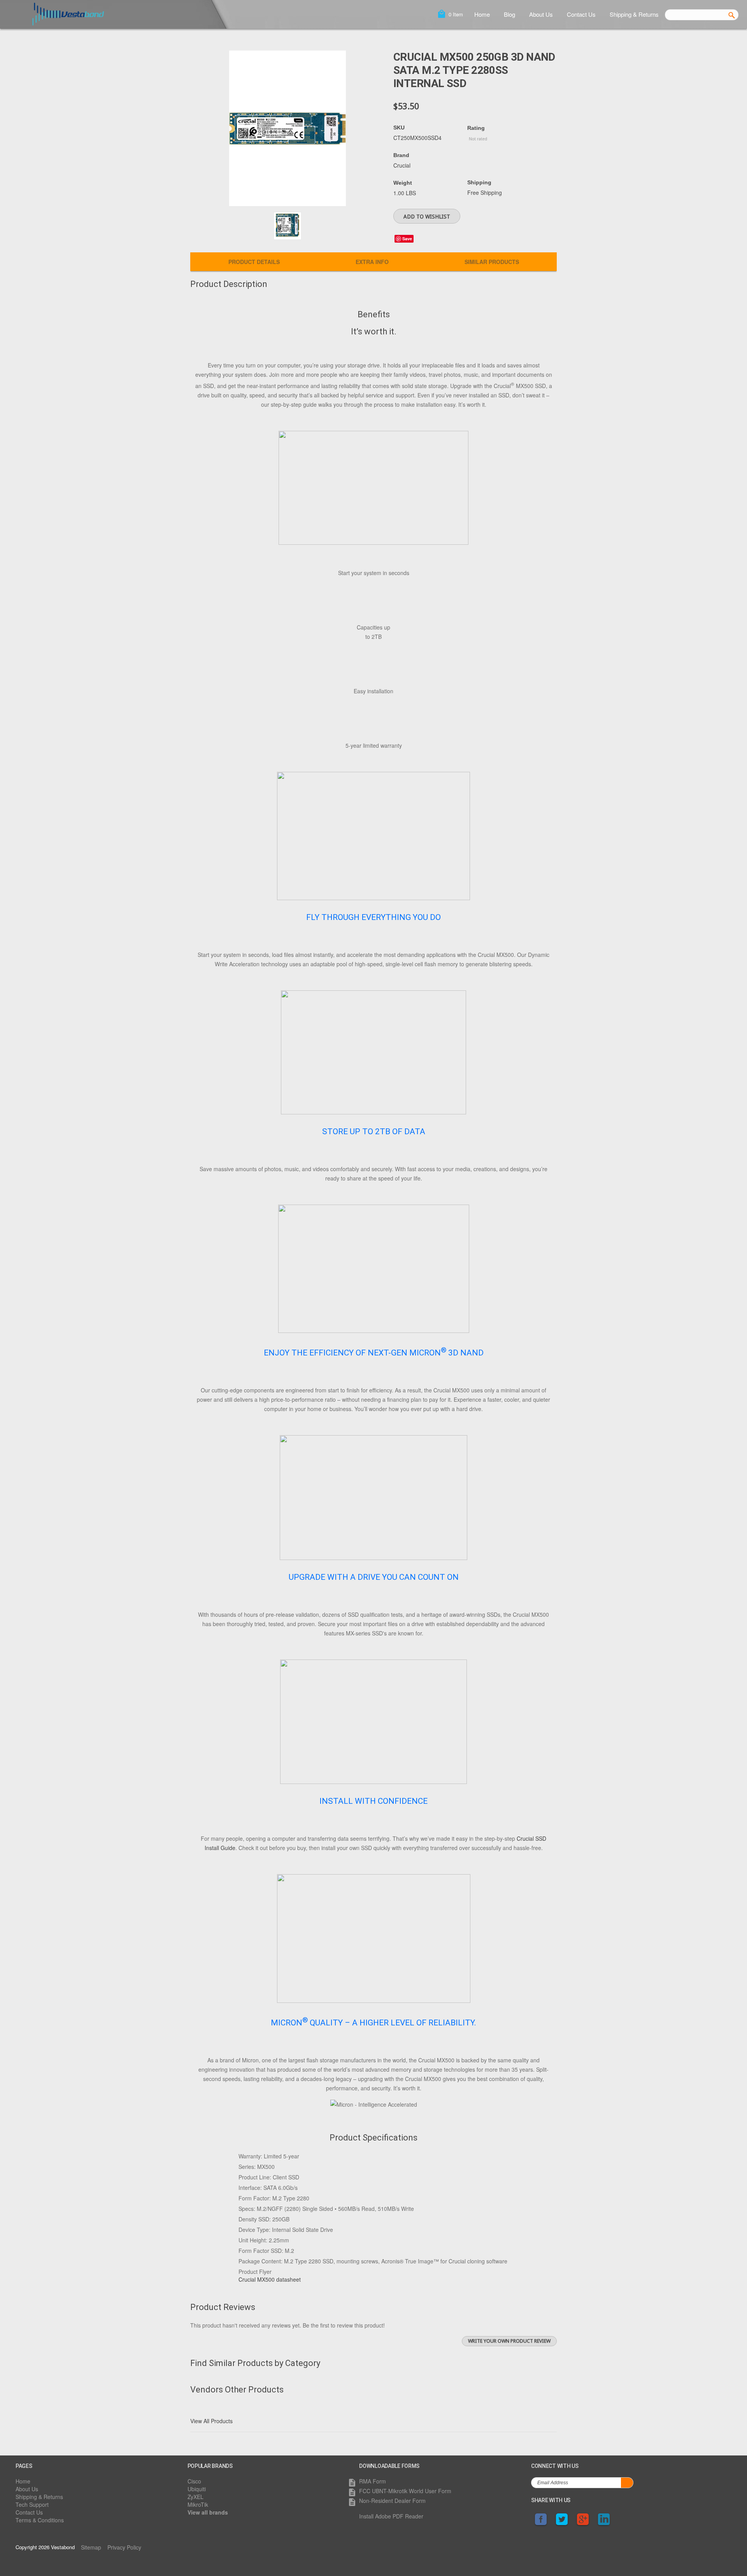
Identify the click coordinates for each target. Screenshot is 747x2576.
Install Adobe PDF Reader (391, 2516)
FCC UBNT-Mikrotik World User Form (405, 2491)
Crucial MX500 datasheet (270, 2279)
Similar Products (492, 262)
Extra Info (372, 262)
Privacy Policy (124, 2547)
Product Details (254, 262)
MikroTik (198, 2504)
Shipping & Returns (634, 14)
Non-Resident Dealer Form (392, 2501)
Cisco (194, 2481)
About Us (541, 14)
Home (482, 14)
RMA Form (373, 2481)
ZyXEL (196, 2497)
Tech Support (32, 2504)
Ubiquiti (197, 2489)
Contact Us (581, 14)
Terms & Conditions (40, 2520)
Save (407, 239)
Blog (509, 14)
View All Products (211, 2421)
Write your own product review (509, 2341)
